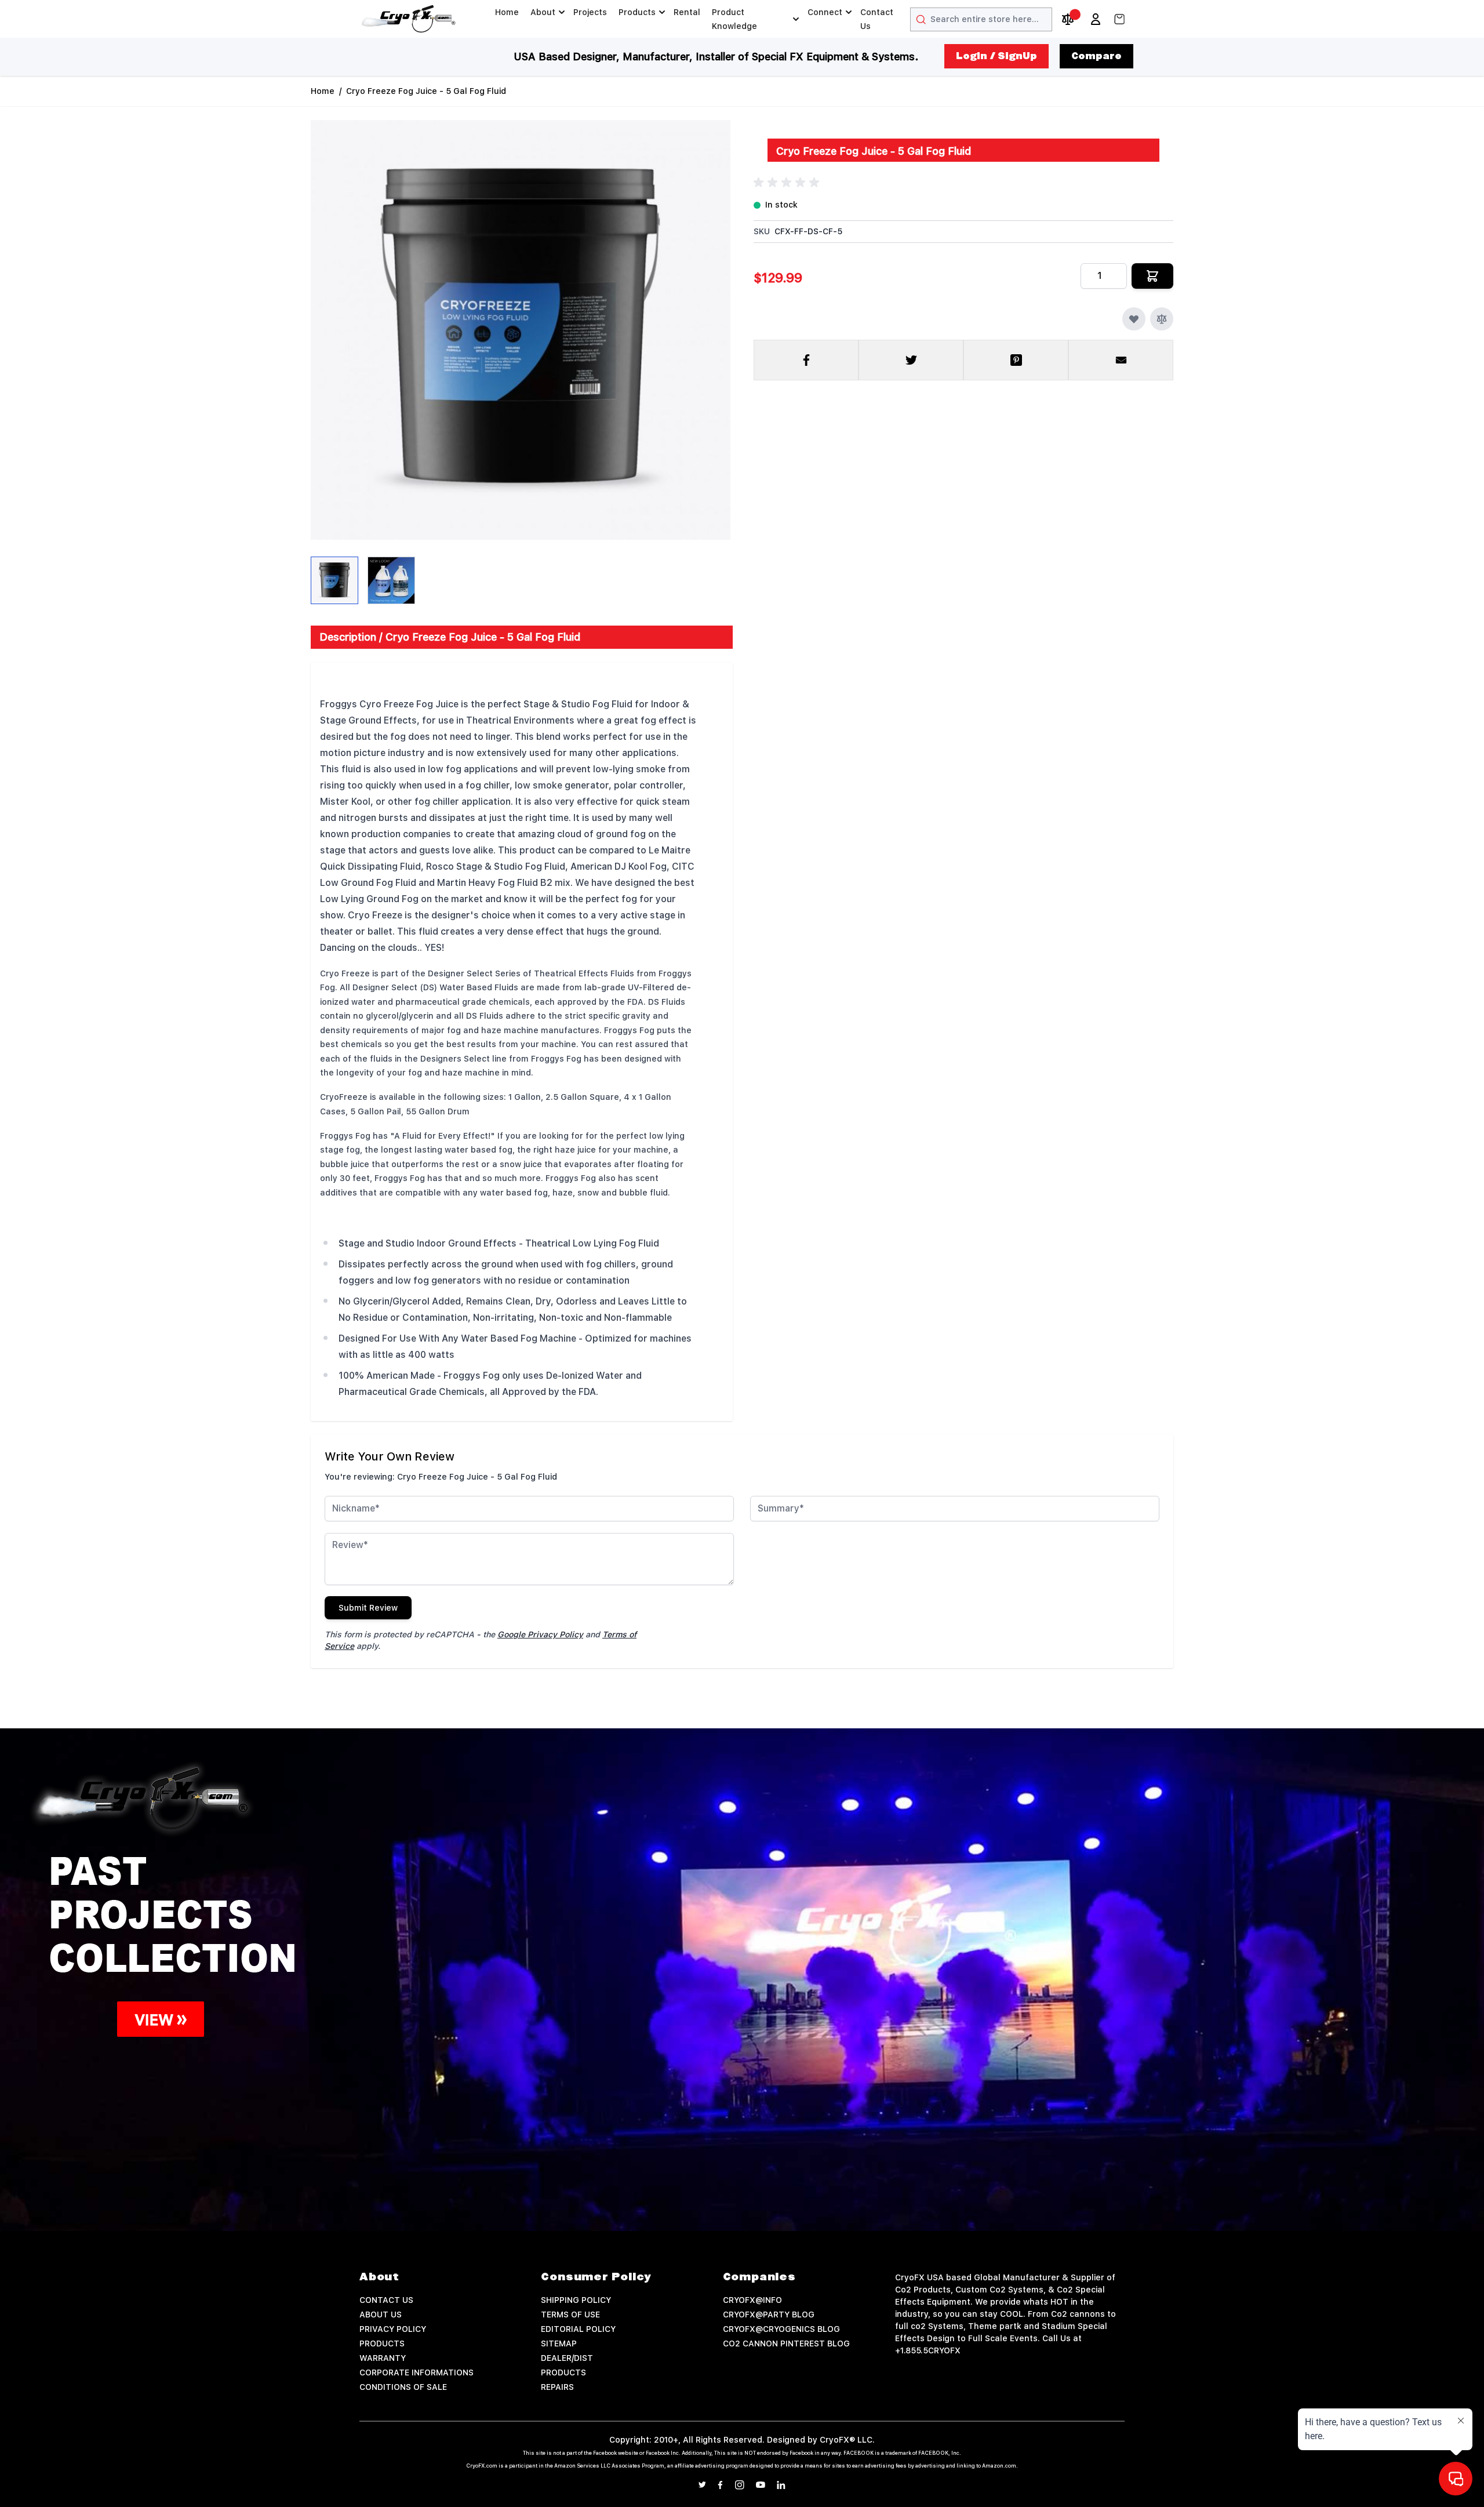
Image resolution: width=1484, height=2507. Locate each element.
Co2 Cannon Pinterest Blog (786, 2343)
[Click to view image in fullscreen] (521, 330)
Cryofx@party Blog (769, 2315)
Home (507, 12)
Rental (687, 12)
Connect (825, 12)
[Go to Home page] (409, 19)
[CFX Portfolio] (556, 1917)
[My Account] (1096, 19)
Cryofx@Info (752, 2300)
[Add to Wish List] (1134, 319)
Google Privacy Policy (540, 1634)
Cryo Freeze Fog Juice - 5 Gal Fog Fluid (426, 91)
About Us (381, 2315)
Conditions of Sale (403, 2387)
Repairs (557, 2387)
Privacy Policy (393, 2329)
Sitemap (559, 2343)
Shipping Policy (576, 2300)
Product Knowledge (734, 19)
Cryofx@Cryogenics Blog (781, 2329)
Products (637, 12)
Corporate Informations (417, 2372)
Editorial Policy (578, 2329)
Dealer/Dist (567, 2358)
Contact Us (877, 19)
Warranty (383, 2358)
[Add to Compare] (1162, 319)
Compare (1096, 56)
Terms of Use (570, 2315)
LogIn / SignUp (996, 56)
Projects (590, 12)
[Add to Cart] (1152, 276)
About (543, 12)
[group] (788, 183)
